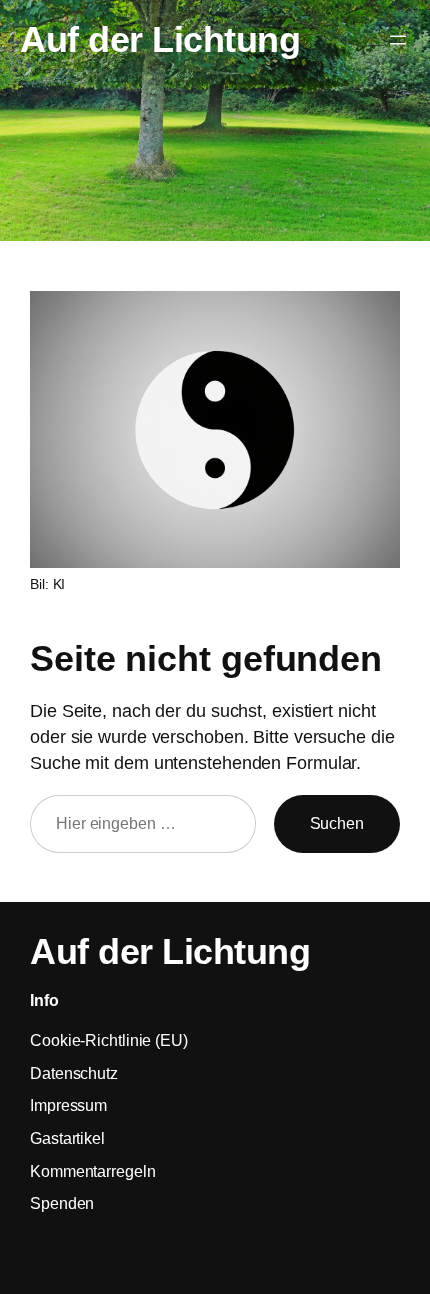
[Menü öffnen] (398, 40)
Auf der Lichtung (160, 40)
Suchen (337, 823)
